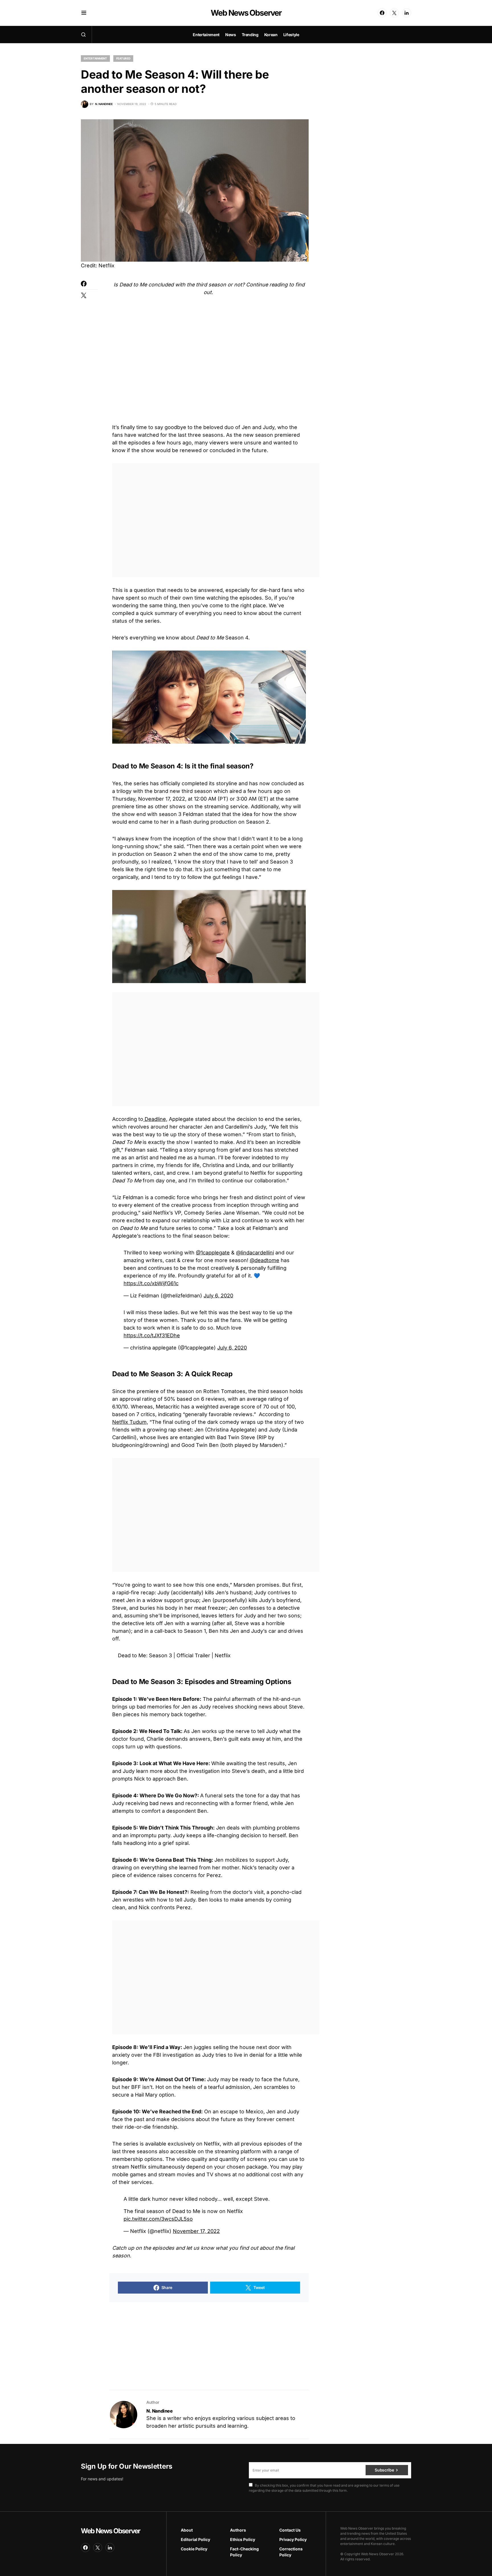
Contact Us (290, 2530)
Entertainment (95, 58)
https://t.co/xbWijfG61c (151, 1283)
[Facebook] (382, 13)
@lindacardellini (255, 1253)
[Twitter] (394, 13)
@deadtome (265, 1260)
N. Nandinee (160, 2411)
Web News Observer (246, 13)
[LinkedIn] (407, 13)
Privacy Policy (293, 2539)
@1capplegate (213, 1253)
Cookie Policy (194, 2549)
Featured (123, 58)
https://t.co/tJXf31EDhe (152, 1335)
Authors (238, 2530)
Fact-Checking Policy (244, 2552)
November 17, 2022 (196, 2231)
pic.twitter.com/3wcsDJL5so (158, 2219)
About (187, 2530)
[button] (84, 13)
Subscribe (384, 2470)
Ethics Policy (243, 2539)
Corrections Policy (291, 2552)
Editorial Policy (195, 2539)
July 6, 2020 (218, 1296)
